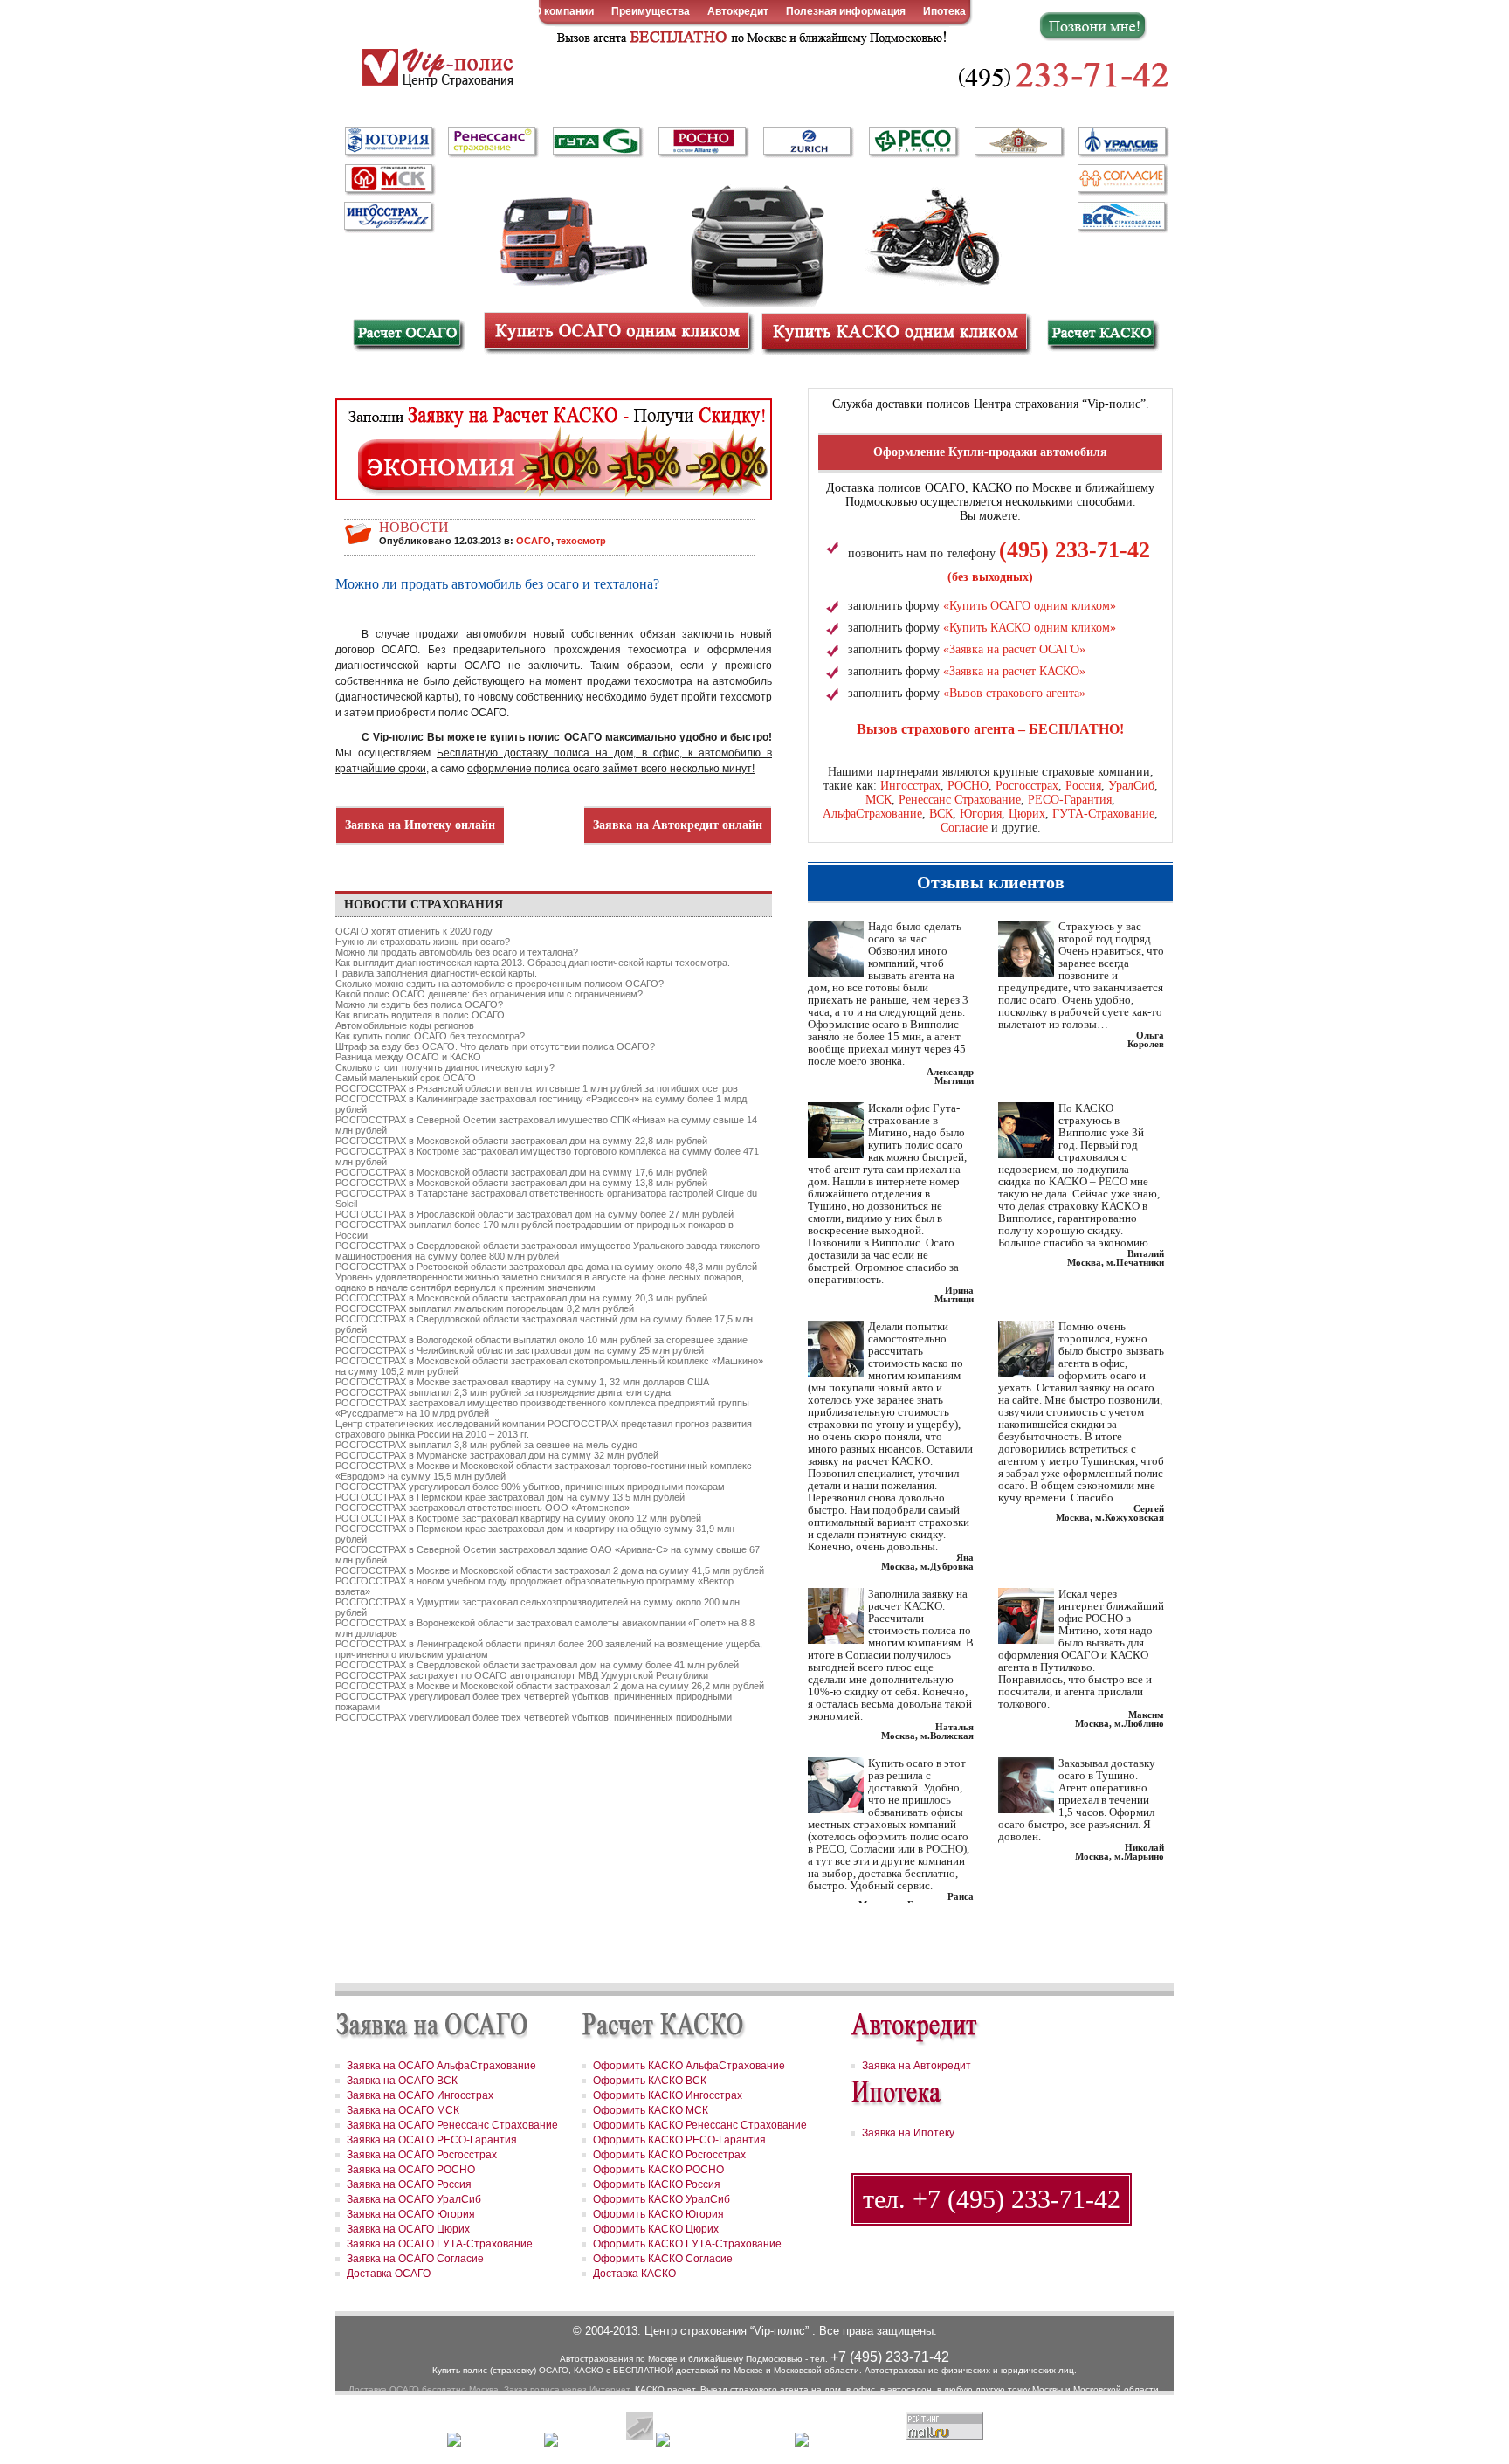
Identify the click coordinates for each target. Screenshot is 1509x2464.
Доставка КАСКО (634, 2274)
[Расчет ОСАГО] (407, 335)
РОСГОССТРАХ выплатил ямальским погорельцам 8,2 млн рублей (485, 1308)
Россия (1083, 786)
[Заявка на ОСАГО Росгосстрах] (1018, 142)
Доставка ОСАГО (389, 2274)
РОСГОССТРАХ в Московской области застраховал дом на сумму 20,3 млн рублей (521, 1298)
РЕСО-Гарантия (1070, 800)
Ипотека (944, 11)
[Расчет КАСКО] (1102, 335)
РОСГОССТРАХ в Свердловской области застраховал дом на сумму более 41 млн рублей (537, 1665)
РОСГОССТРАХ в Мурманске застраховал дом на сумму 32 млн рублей (497, 1455)
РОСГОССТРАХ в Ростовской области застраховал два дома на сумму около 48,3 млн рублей (546, 1267)
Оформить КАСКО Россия (657, 2184)
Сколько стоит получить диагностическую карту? (445, 1067)
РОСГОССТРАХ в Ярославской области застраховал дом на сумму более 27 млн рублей (534, 1214)
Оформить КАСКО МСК (651, 2110)
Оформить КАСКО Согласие (663, 2259)
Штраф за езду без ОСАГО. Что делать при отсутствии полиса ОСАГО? (495, 1046)
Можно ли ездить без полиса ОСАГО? (419, 1004)
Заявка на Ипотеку (908, 2133)
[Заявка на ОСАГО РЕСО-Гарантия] (913, 141)
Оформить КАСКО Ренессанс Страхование (700, 2125)
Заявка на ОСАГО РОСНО (411, 2170)
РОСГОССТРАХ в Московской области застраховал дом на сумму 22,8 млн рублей (521, 1141)
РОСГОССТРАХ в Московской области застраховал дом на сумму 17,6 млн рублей (521, 1172)
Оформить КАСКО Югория (658, 2214)
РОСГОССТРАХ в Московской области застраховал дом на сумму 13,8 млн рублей (521, 1183)
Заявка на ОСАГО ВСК (402, 2081)
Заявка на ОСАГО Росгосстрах (422, 2155)
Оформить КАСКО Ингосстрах (668, 2095)
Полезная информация (846, 11)
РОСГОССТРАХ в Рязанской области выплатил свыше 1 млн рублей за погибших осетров (537, 1088)
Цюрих (1027, 814)
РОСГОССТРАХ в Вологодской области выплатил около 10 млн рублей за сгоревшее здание (541, 1340)
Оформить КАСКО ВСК (650, 2081)
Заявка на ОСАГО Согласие (415, 2259)
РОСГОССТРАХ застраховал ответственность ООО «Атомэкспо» (482, 1508)
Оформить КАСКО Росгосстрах (669, 2155)
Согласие (964, 828)
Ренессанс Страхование (960, 800)
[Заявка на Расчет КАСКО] (554, 458)
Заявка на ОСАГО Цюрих (408, 2229)
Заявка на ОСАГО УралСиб (414, 2199)
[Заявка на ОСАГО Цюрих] (807, 142)
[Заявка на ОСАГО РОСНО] (702, 142)
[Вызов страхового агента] (749, 36)
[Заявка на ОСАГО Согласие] (1121, 179)
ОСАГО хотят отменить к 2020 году (414, 931)
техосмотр (581, 541)
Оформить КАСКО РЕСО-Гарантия (679, 2140)
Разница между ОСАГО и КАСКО (408, 1057)
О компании (564, 11)
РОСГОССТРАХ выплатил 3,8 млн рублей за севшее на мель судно (486, 1445)
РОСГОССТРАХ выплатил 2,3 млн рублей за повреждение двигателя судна (503, 1392)
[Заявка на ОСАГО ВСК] (1121, 216)
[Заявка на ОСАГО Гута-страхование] (597, 142)
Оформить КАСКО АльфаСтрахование (689, 2066)
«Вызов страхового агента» (1014, 693)
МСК (879, 800)
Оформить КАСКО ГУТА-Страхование (687, 2244)
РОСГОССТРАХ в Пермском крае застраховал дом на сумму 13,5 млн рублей (510, 1497)
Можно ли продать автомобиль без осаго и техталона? (457, 952)
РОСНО (968, 786)
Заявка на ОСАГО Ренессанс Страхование (452, 2125)
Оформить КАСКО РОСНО (658, 2170)
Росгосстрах (1027, 786)
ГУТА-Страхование (1103, 814)
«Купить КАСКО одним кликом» (1030, 628)
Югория (981, 814)
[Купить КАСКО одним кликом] (894, 331)
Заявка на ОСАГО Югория (411, 2214)
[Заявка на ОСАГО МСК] (388, 179)
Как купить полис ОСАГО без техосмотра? (430, 1036)
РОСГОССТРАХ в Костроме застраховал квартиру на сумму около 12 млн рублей (518, 1518)
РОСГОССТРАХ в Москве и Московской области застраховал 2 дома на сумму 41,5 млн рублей (550, 1570)
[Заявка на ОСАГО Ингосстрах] (388, 214)
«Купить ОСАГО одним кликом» (1030, 606)
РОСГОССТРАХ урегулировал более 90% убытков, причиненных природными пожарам (530, 1487)
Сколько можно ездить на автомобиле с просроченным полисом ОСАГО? (500, 984)
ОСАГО (534, 541)
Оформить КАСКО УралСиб (661, 2199)
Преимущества (651, 11)
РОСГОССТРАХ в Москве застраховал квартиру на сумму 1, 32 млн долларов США (522, 1382)
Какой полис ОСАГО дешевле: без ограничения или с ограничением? (489, 994)
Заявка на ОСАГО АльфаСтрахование (441, 2066)
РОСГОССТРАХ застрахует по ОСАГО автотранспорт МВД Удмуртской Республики (522, 1675)
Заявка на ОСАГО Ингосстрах (420, 2095)
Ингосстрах (910, 786)
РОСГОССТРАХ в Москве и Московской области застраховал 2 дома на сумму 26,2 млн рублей (550, 1686)
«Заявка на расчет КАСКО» (1014, 671)
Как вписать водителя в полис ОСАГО (420, 1015)
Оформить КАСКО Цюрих (656, 2229)
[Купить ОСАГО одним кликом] (617, 331)
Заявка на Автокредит (916, 2066)
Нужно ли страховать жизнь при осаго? (423, 942)
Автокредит (738, 11)
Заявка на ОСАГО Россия (409, 2184)
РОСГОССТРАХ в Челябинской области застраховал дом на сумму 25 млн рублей (520, 1350)
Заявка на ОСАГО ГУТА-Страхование (440, 2244)
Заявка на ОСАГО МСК (403, 2110)
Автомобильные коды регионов (405, 1025)
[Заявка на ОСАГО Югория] (388, 141)
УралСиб (1131, 786)
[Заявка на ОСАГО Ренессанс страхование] (493, 142)
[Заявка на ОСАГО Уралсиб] (1121, 142)
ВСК (941, 814)
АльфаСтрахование (872, 814)
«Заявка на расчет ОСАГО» (1014, 649)
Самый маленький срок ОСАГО (406, 1078)
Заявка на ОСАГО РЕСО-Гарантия (432, 2140)
